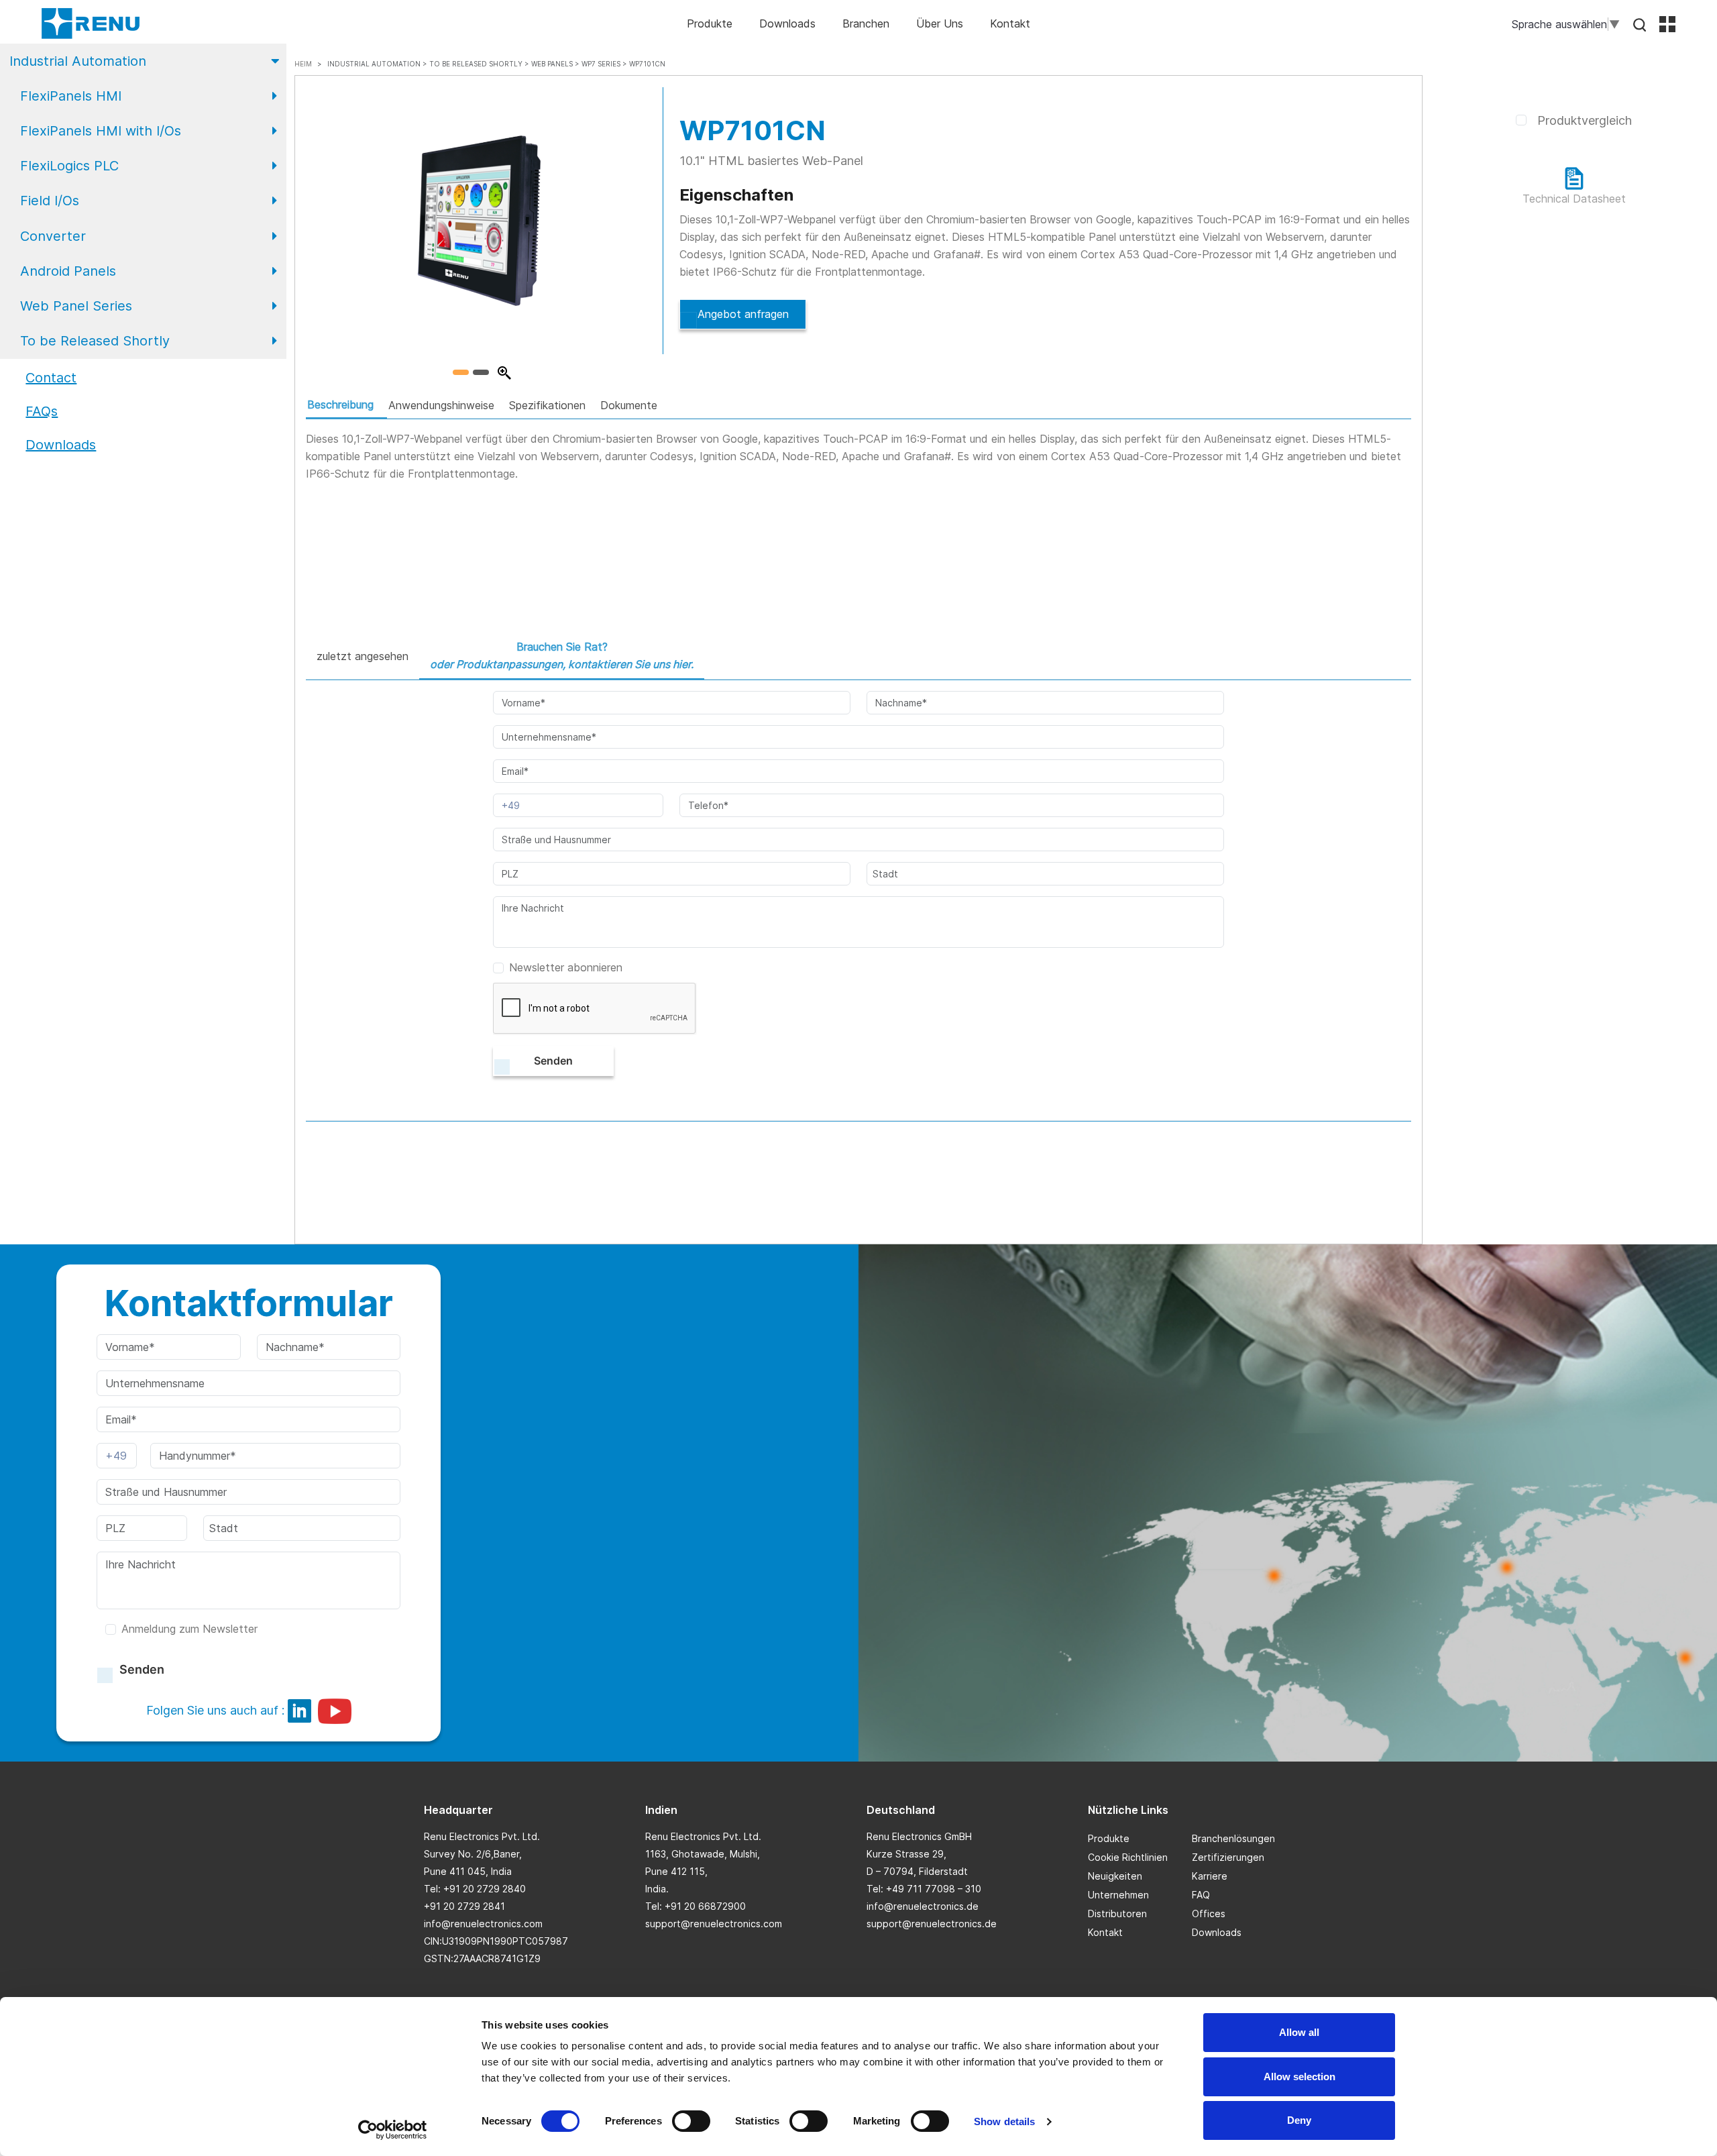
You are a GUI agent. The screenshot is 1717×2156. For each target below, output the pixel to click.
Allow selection (1299, 2077)
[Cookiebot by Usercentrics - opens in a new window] (393, 2130)
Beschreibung (340, 405)
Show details (1004, 2121)
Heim (303, 64)
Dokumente (629, 405)
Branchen (866, 23)
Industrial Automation (78, 61)
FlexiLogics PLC (69, 166)
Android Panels (68, 271)
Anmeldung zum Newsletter (189, 1629)
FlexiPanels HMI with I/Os (101, 131)
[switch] (691, 2121)
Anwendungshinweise (441, 405)
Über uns (940, 23)
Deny (1299, 2120)
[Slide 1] (461, 372)
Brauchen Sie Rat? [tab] (562, 655)
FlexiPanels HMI (71, 96)
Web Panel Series (76, 306)
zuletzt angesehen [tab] (363, 656)
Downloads (787, 23)
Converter (53, 236)
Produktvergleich (1585, 120)
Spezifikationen (547, 405)
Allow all (1299, 2032)
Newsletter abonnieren (566, 967)
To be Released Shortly (95, 341)
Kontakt (1010, 23)
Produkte (710, 23)
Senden (553, 1061)
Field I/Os (50, 201)
